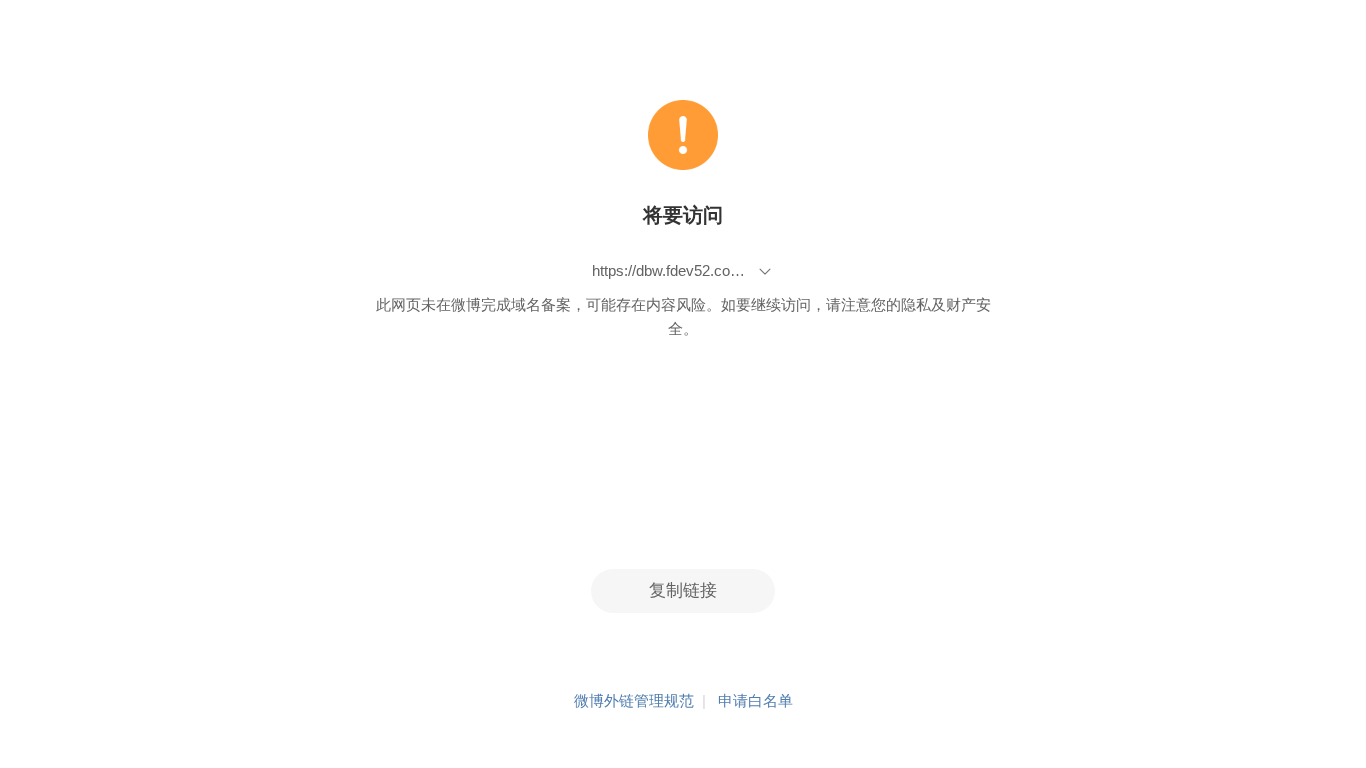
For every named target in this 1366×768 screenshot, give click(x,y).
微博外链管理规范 (634, 700)
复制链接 (683, 590)
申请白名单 (755, 700)
